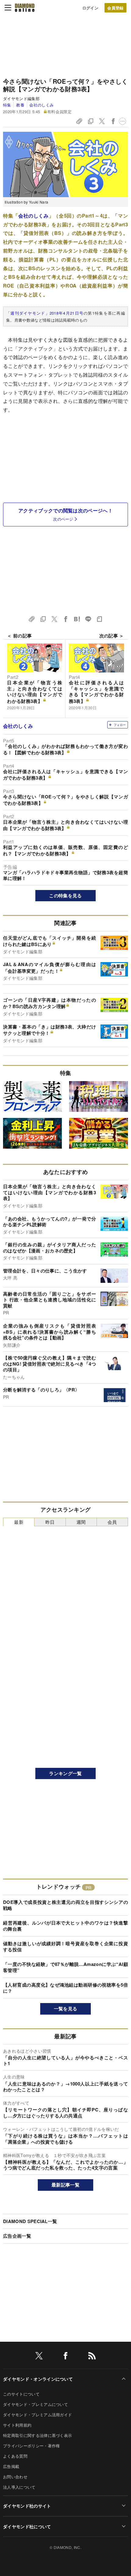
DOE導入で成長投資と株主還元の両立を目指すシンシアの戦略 (65, 1905)
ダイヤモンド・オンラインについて (38, 2379)
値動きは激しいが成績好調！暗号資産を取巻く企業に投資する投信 (65, 1946)
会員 (112, 1522)
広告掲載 (11, 2466)
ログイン (90, 8)
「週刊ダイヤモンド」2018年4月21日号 (45, 313)
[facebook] (65, 2357)
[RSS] (92, 2357)
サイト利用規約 (17, 2425)
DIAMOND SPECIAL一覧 (30, 2221)
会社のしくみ (41, 105)
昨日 (50, 1522)
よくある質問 (15, 2456)
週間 (81, 1522)
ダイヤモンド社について (27, 2526)
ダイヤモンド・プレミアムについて (35, 2404)
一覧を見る (66, 2009)
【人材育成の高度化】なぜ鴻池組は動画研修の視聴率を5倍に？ (65, 1988)
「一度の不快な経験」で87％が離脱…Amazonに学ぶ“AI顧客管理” (65, 1967)
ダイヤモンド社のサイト (27, 2506)
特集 (7, 105)
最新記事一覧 (65, 2185)
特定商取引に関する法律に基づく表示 (37, 2435)
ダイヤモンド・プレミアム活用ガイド (37, 2415)
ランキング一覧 (65, 1773)
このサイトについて (21, 2394)
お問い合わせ (15, 2477)
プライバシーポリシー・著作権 (31, 2446)
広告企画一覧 (17, 2236)
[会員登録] (115, 8)
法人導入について (19, 2487)
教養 (20, 105)
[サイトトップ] (25, 8)
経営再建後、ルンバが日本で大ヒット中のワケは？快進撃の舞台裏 (65, 1926)
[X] (39, 2357)
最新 (19, 1522)
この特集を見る (65, 895)
